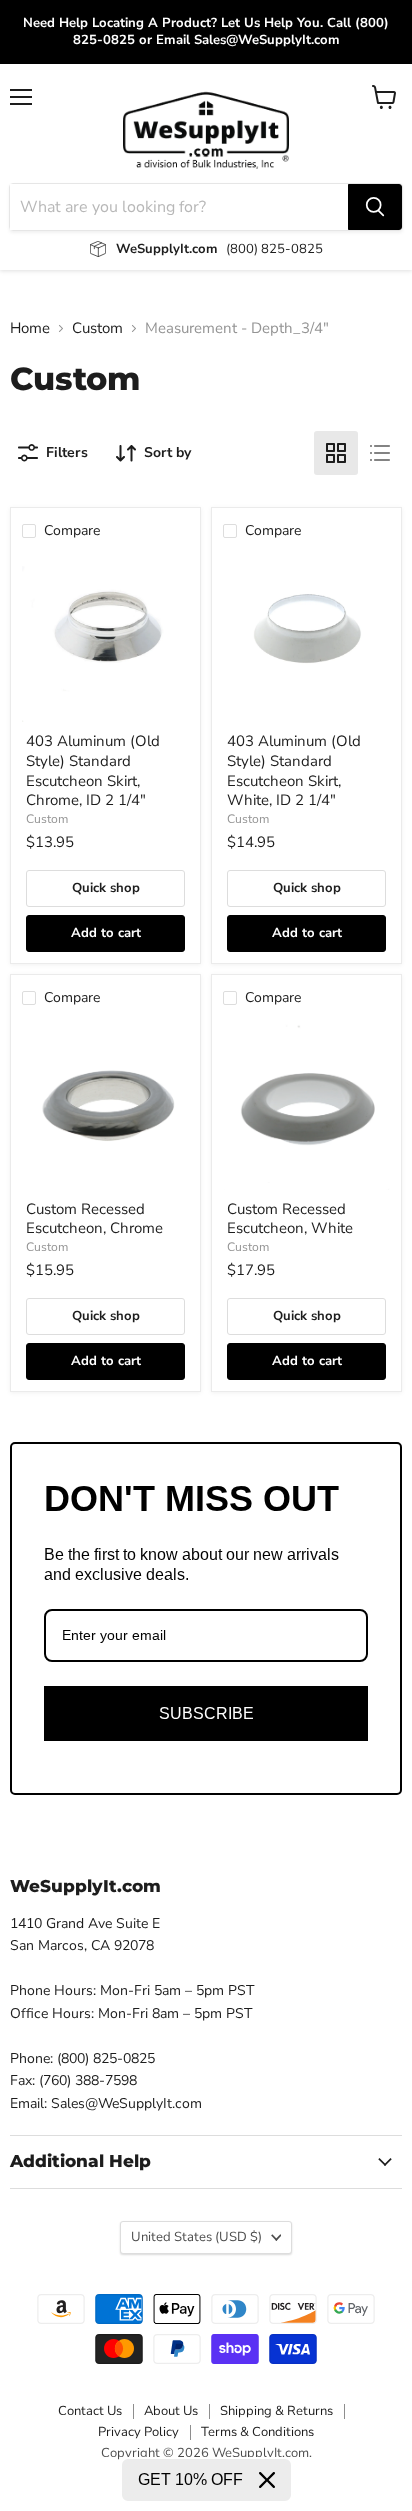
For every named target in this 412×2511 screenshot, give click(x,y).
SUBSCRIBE (206, 1713)
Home (30, 328)
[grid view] (336, 453)
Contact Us (90, 2411)
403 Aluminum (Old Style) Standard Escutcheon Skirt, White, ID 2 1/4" (294, 770)
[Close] (267, 2480)
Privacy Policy (138, 2432)
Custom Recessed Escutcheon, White (290, 1219)
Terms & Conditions (257, 2432)
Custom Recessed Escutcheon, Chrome (94, 1219)
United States (196, 2237)
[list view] (380, 453)
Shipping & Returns (276, 2411)
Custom (97, 328)
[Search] (375, 207)
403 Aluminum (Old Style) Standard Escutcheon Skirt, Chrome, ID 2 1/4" (93, 770)
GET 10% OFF (190, 2479)
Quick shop (106, 888)
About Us (171, 2411)
